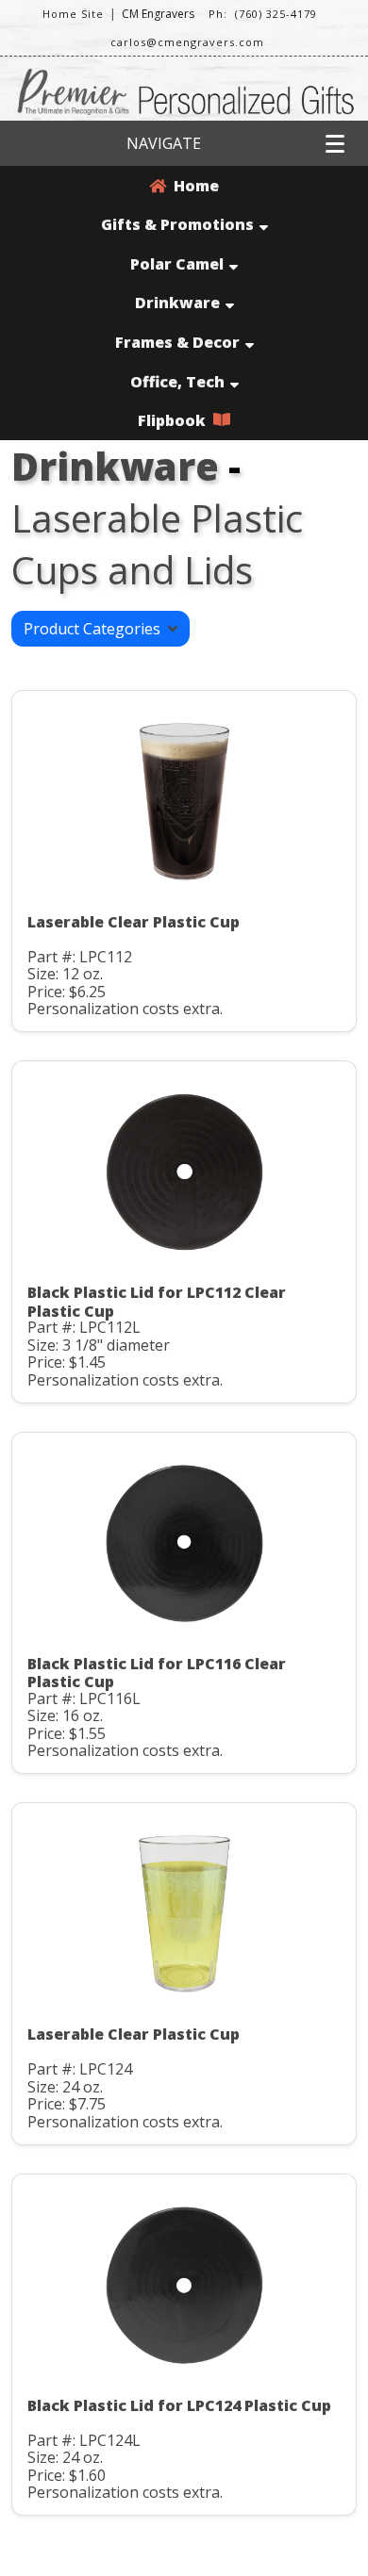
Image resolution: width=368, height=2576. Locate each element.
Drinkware (177, 303)
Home (192, 186)
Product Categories (96, 629)
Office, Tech (177, 382)
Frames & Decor (177, 342)
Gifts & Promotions (177, 224)
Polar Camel (177, 264)
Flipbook (176, 420)
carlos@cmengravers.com (187, 42)
